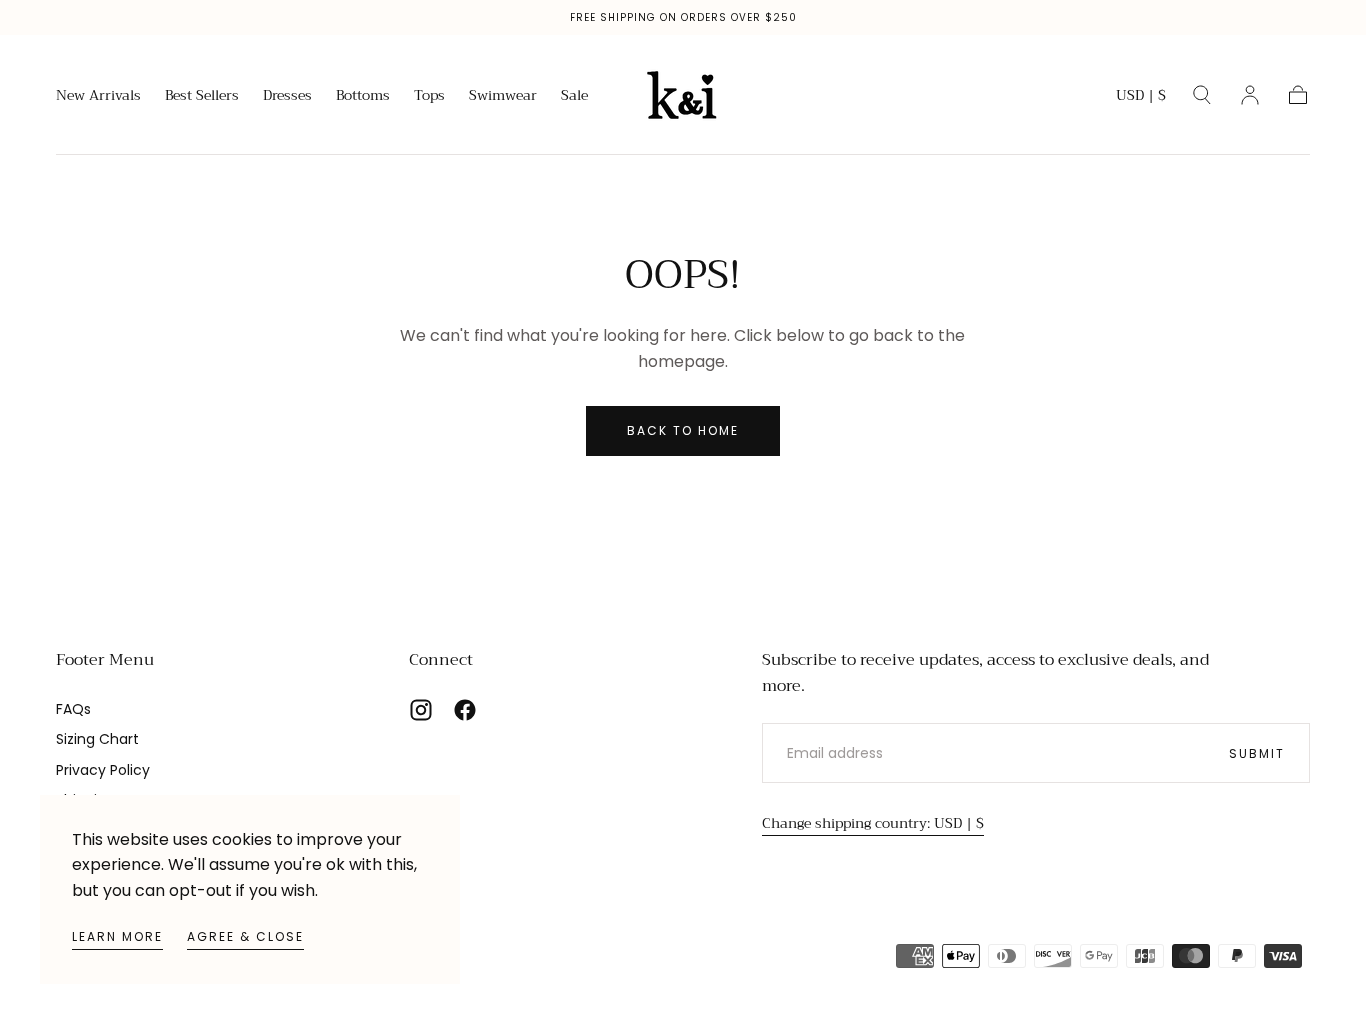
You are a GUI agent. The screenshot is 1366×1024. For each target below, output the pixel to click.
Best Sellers (202, 97)
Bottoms (363, 97)
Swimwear (503, 97)
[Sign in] (1250, 95)
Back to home (683, 430)
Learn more (117, 936)
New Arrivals (98, 97)
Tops (429, 97)
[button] (1141, 98)
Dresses (287, 97)
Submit (1257, 753)
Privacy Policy (103, 770)
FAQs (73, 709)
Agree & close (245, 936)
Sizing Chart (97, 739)
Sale (574, 97)
